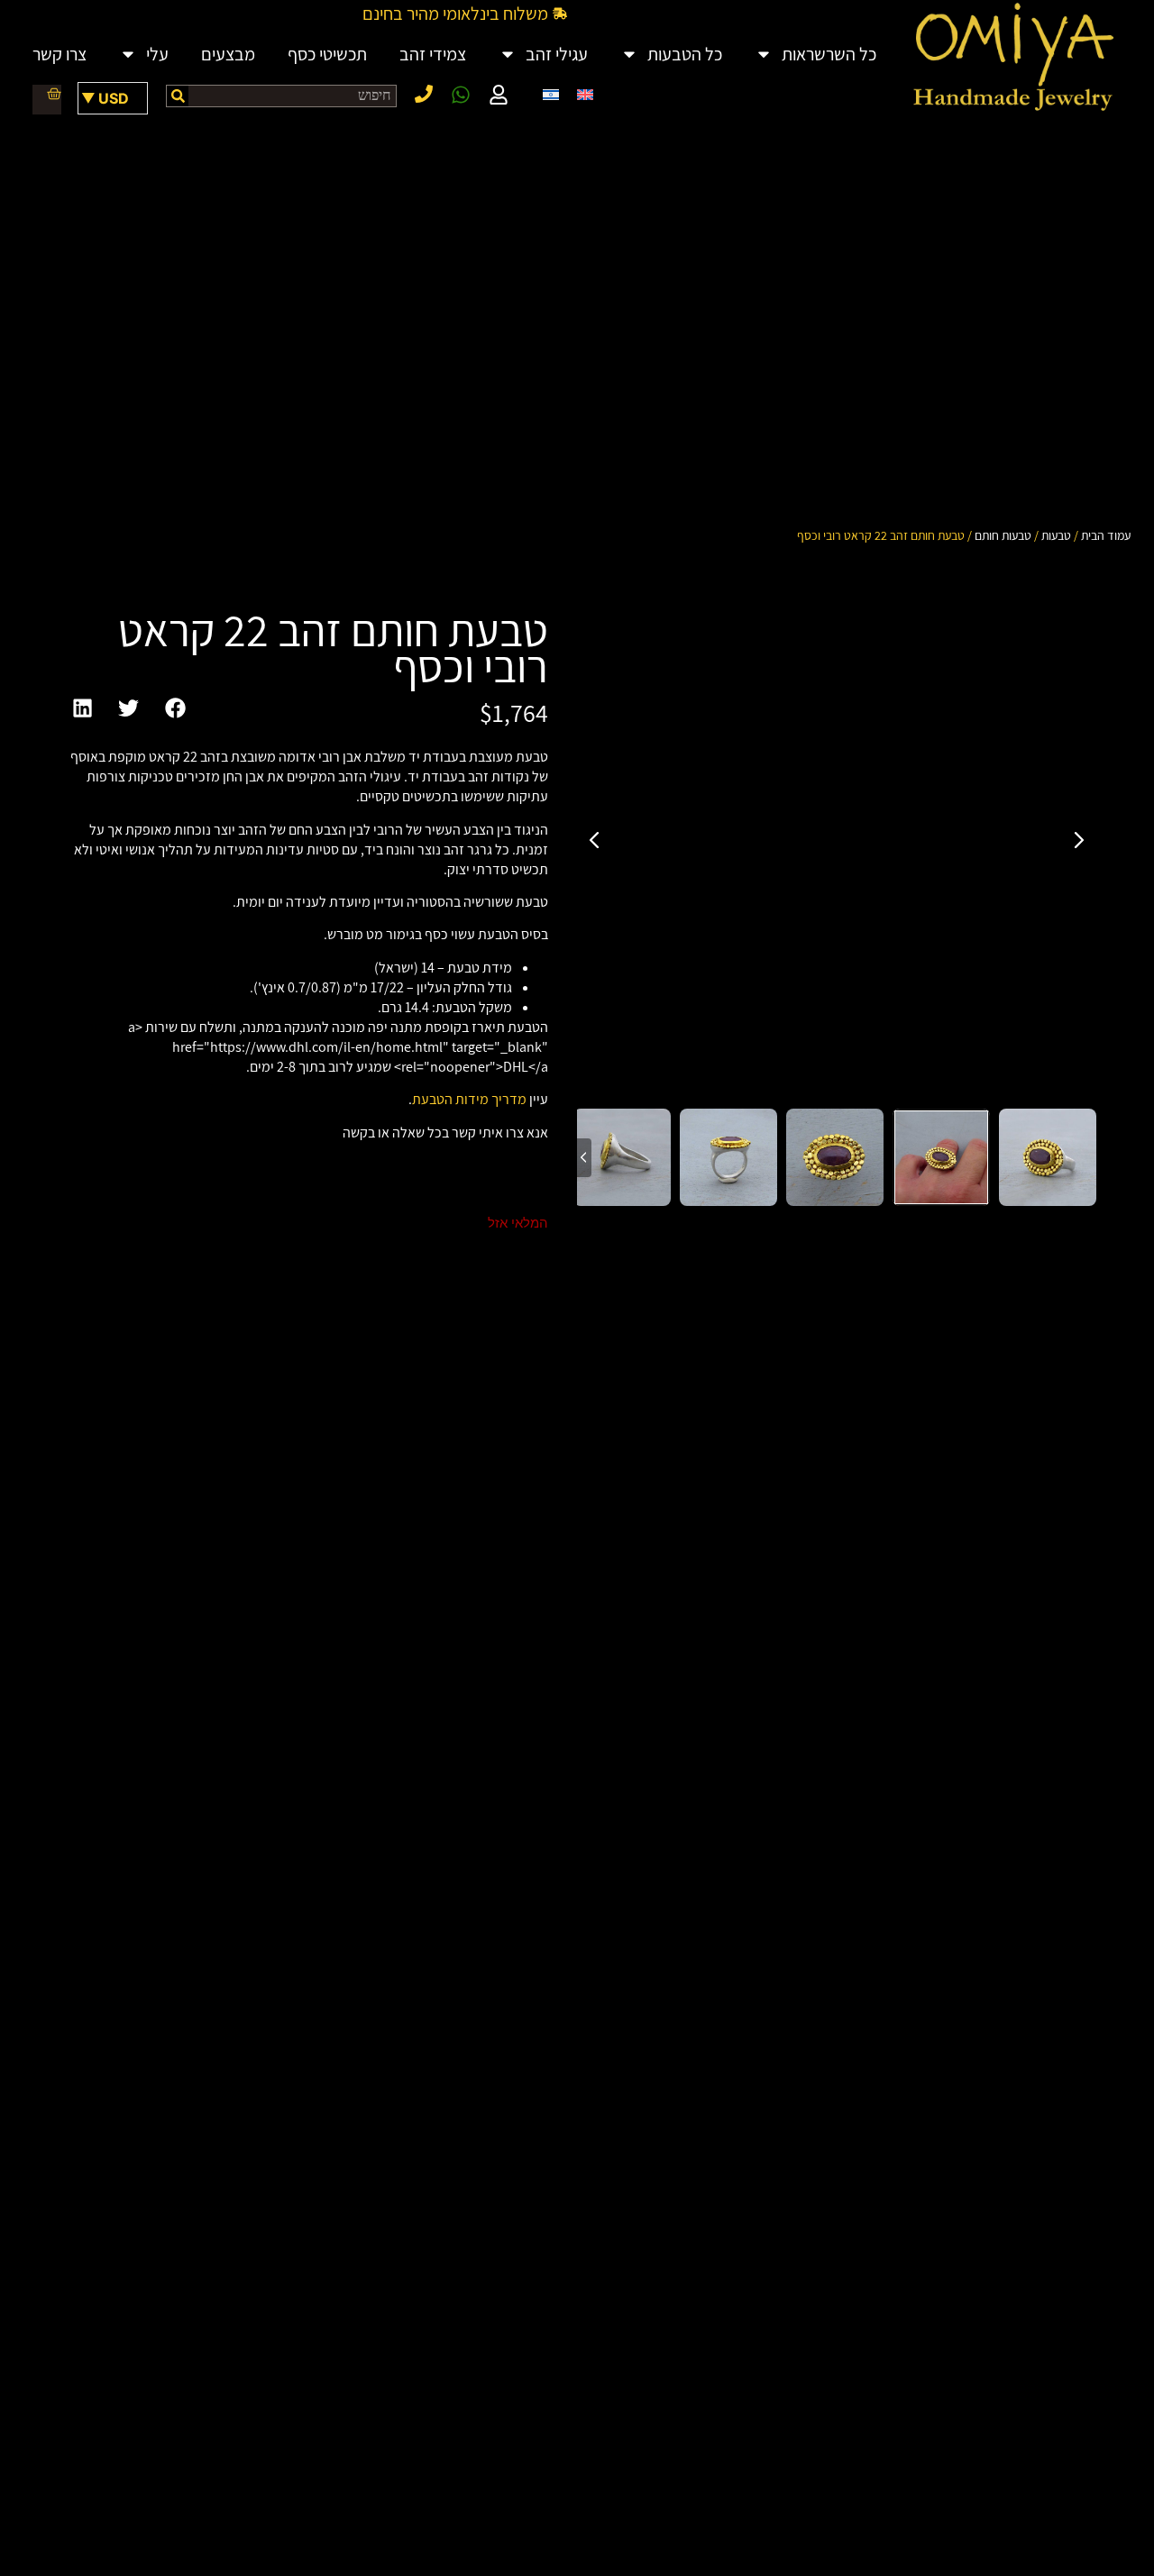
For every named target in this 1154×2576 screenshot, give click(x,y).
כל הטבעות (685, 54)
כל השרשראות (829, 54)
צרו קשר (60, 54)
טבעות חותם (1003, 535)
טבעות (1056, 535)
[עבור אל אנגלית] (585, 93)
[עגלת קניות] (47, 94)
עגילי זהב (557, 54)
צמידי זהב (433, 54)
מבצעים (228, 54)
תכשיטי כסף (327, 54)
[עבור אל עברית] (551, 93)
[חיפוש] (178, 96)
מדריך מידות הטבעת (469, 1099)
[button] (176, 708)
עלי (157, 54)
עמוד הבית (1106, 535)
